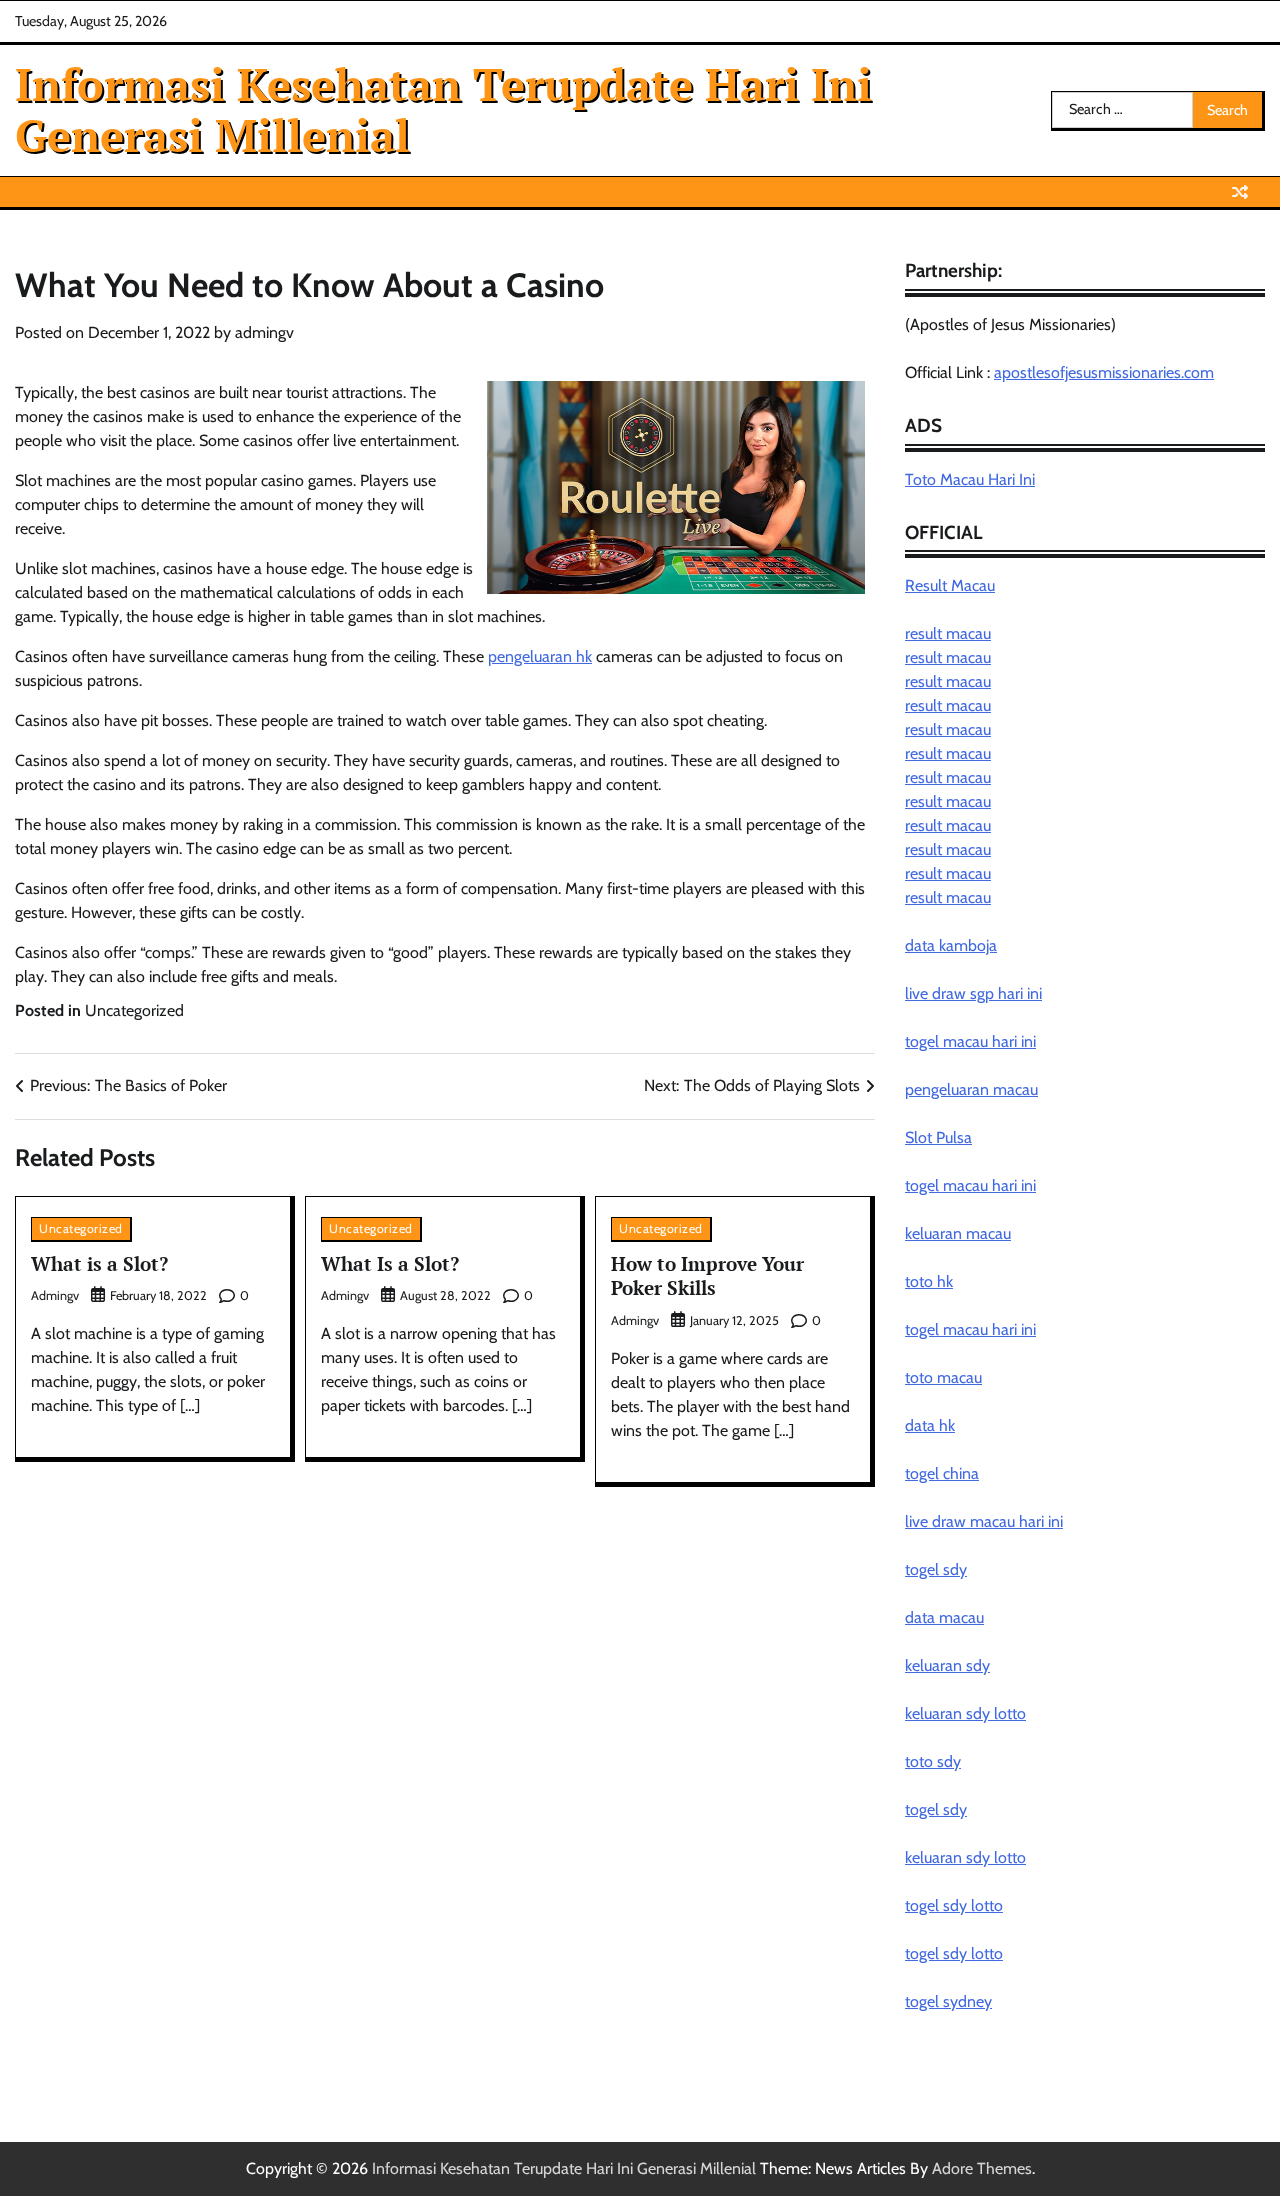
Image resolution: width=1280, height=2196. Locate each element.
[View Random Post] (1240, 192)
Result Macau (950, 585)
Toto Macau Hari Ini (970, 479)
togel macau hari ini (970, 1185)
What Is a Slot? (390, 1263)
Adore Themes (982, 2168)
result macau (948, 633)
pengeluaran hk (540, 656)
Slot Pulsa (938, 1137)
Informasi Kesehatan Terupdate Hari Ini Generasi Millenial (443, 109)
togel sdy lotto (954, 1905)
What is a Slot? (99, 1263)
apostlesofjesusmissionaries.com (1104, 372)
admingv (264, 332)
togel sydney (948, 2001)
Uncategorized (134, 1010)
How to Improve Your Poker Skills (707, 1276)
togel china (942, 1473)
